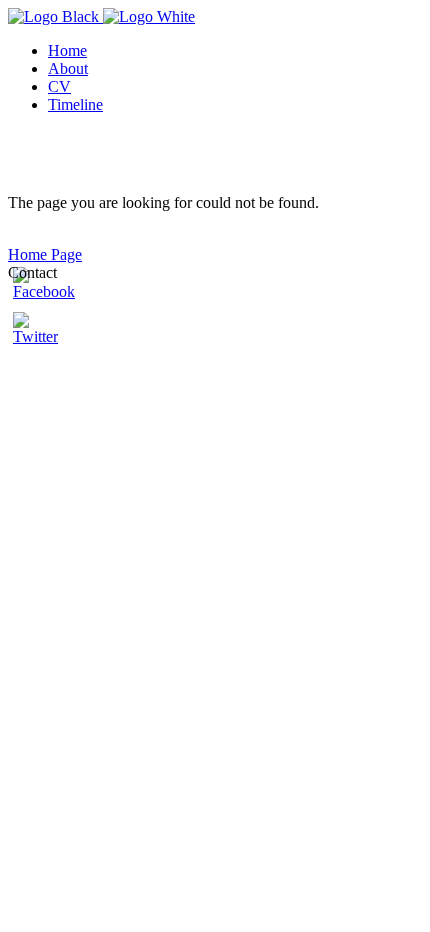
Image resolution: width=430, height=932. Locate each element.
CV (59, 86)
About (68, 68)
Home (67, 50)
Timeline (75, 104)
